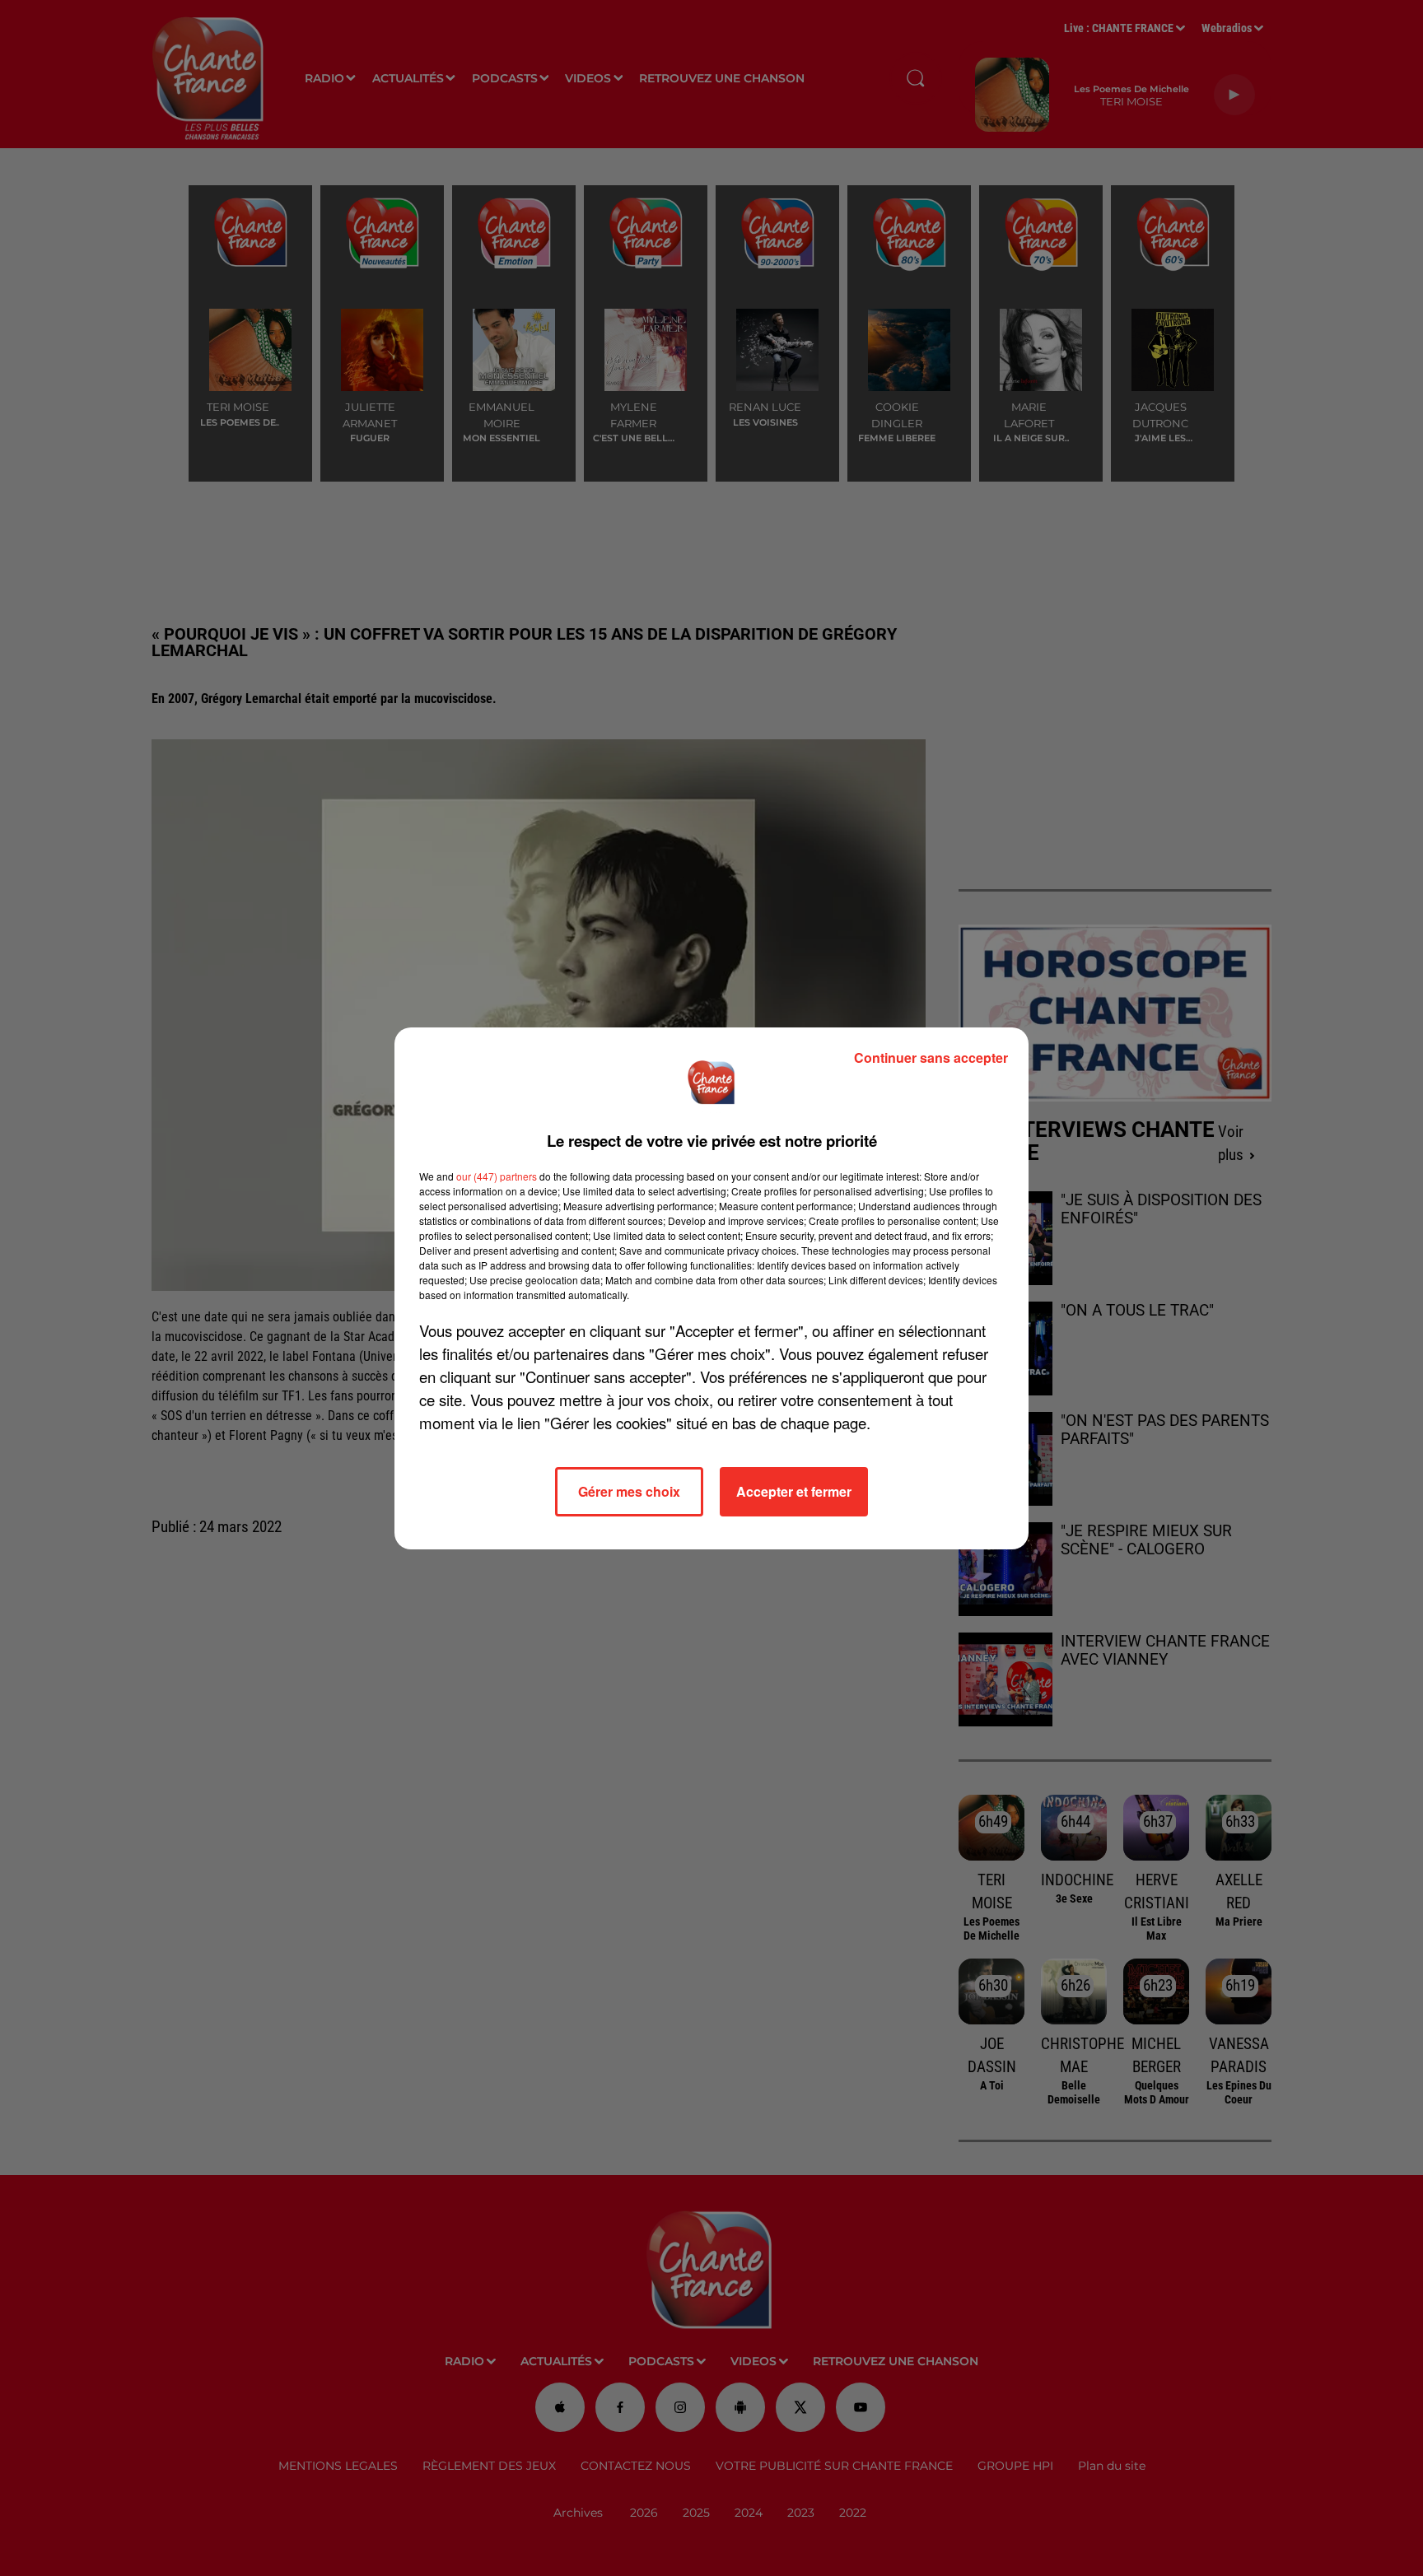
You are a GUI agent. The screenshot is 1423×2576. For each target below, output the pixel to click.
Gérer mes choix (629, 1491)
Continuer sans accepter (931, 1057)
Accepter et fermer (794, 1491)
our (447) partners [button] (497, 1176)
